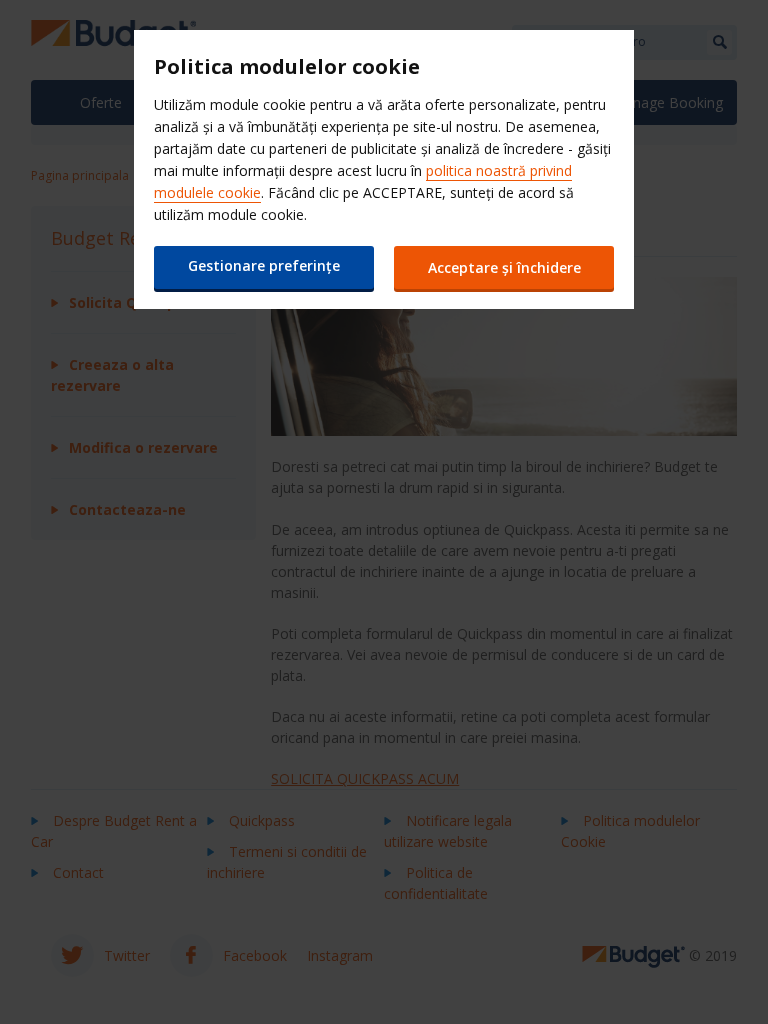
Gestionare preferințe (264, 265)
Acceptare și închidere (504, 267)
